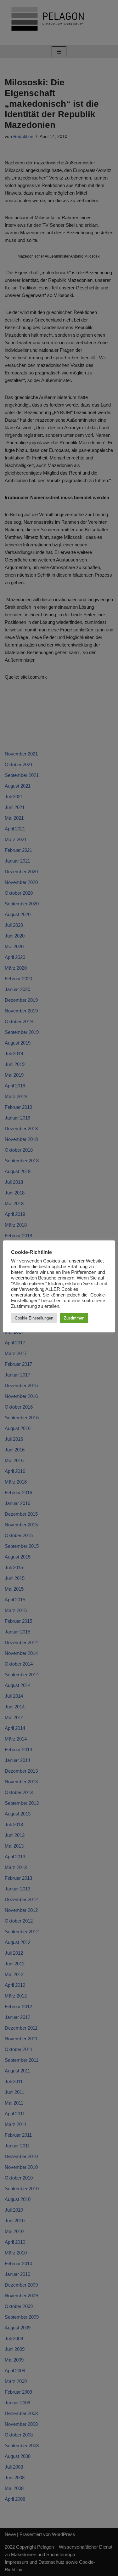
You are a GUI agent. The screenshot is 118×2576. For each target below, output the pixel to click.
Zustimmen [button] (74, 1318)
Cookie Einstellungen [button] (34, 1318)
